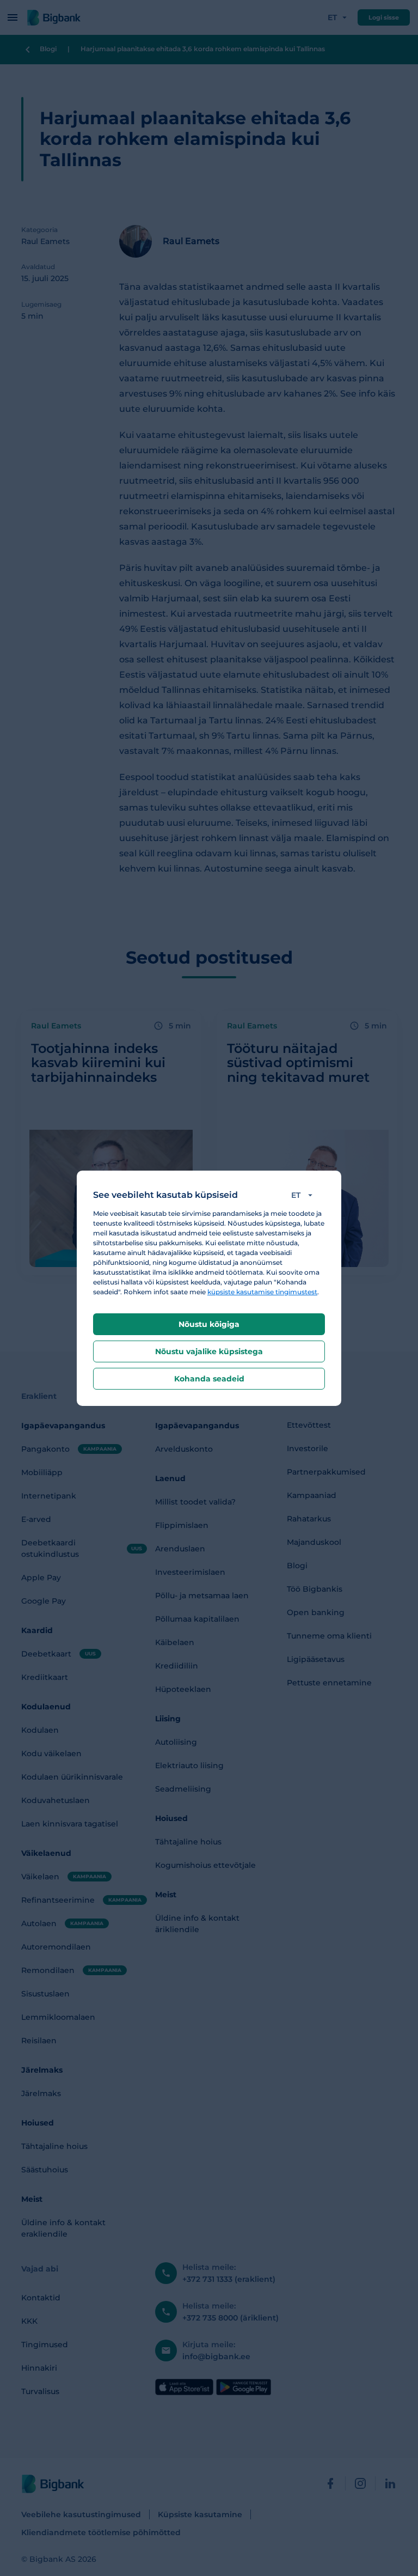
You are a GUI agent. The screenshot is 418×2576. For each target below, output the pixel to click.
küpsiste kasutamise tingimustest (262, 1292)
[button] (304, 1195)
